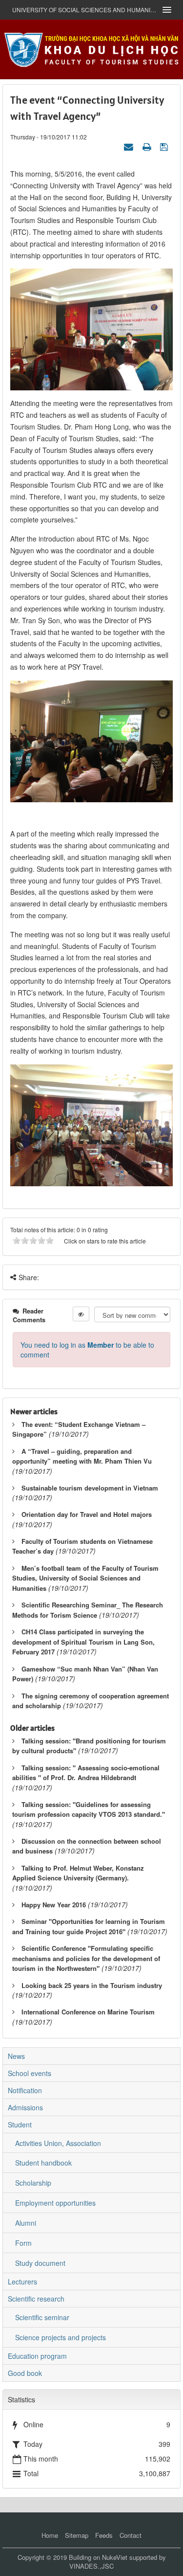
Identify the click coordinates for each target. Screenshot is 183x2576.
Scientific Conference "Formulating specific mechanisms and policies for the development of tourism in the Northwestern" (86, 1958)
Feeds (104, 2535)
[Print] (148, 146)
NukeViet (115, 2557)
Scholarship (33, 2183)
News (16, 2056)
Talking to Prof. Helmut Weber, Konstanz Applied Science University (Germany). (78, 1873)
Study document (40, 2263)
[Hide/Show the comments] (81, 1314)
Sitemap (77, 2535)
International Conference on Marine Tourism (88, 2012)
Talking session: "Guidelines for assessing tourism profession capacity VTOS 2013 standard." (89, 1809)
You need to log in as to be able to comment (87, 1350)
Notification (25, 2090)
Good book (25, 2373)
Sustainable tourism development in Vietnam (90, 1488)
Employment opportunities (55, 2203)
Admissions (25, 2107)
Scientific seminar (42, 2317)
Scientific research (36, 2299)
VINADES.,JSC (91, 2566)
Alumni (26, 2223)
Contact (131, 2535)
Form (23, 2243)
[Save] (165, 146)
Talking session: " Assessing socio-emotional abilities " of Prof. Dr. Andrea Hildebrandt (86, 1773)
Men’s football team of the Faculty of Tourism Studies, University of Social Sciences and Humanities (85, 1578)
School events (30, 2073)
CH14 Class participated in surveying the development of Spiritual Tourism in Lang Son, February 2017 (83, 1642)
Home (50, 2535)
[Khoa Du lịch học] (92, 48)
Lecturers (22, 2282)
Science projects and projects (61, 2337)
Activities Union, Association (58, 2143)
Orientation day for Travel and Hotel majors (87, 1514)
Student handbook (43, 2163)
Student (20, 2124)
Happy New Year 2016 (54, 1905)
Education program (37, 2356)
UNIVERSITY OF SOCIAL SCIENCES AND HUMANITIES (84, 10)
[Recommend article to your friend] (130, 146)
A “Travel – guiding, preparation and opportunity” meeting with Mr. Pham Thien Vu (82, 1456)
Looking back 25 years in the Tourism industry (92, 1985)
